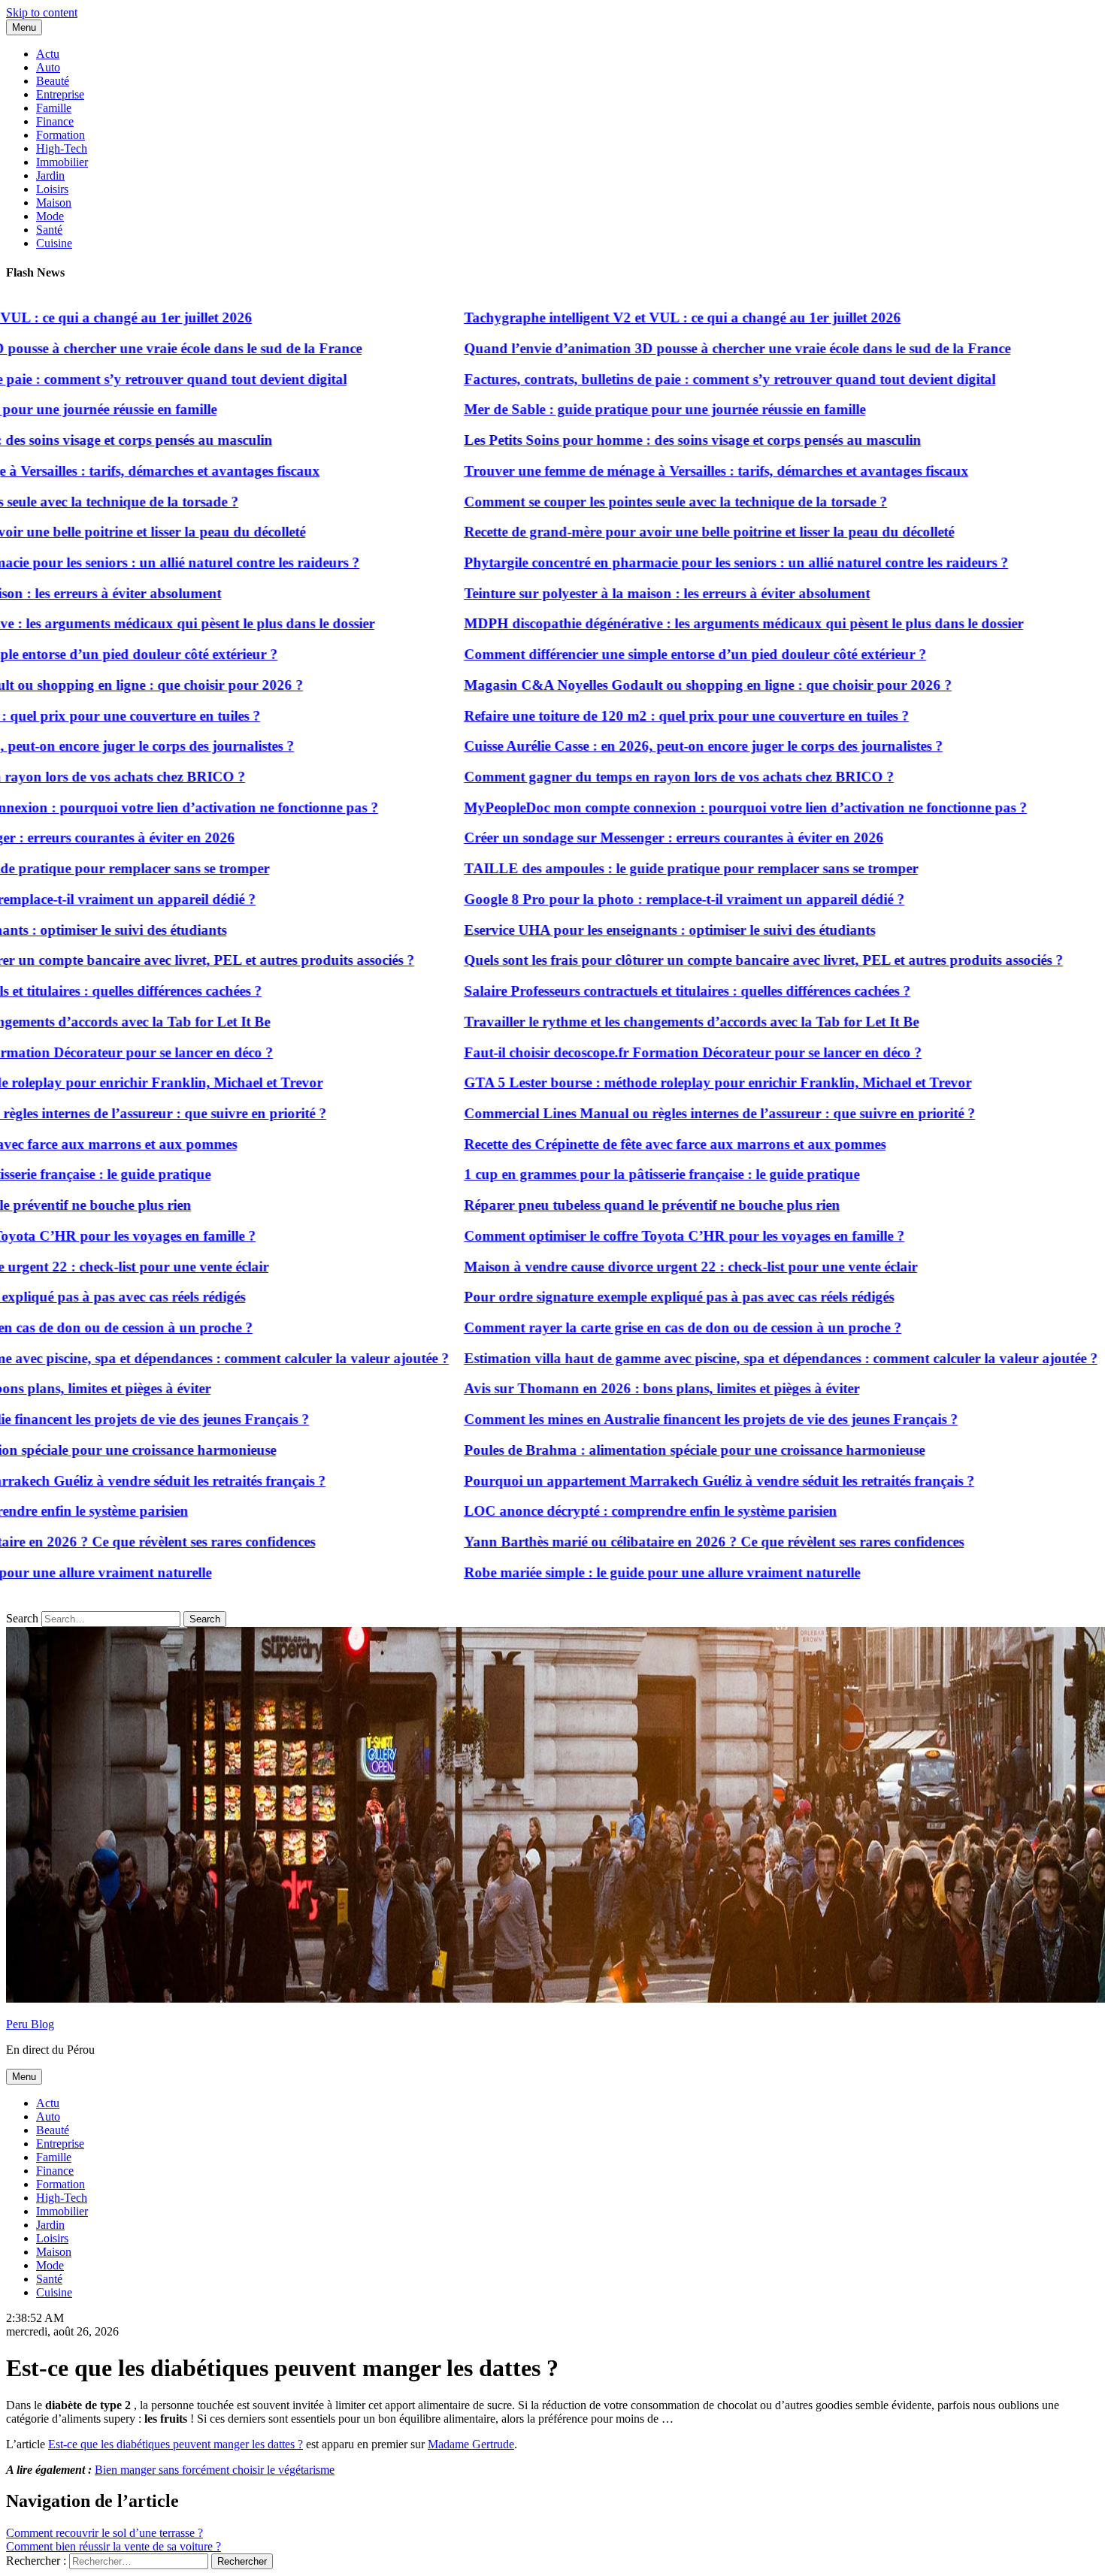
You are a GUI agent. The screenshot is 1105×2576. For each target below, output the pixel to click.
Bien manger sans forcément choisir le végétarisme (215, 2470)
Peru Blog (30, 2024)
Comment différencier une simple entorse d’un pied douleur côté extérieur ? (643, 654)
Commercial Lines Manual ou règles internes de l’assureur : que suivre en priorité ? (668, 1113)
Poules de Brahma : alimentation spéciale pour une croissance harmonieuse (642, 1450)
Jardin (50, 175)
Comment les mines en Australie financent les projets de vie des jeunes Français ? (659, 1419)
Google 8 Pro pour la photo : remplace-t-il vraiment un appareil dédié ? (632, 899)
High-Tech (62, 148)
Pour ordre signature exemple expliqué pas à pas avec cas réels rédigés (627, 1297)
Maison (54, 203)
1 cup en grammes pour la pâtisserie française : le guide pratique (610, 1174)
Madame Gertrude (471, 2444)
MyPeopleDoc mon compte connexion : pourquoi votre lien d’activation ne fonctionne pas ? (693, 807)
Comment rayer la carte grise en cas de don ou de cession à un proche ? (631, 1327)
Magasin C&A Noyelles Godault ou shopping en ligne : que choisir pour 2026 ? (656, 685)
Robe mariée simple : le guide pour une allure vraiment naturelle (610, 1572)
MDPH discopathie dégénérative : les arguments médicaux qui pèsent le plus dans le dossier (692, 623)
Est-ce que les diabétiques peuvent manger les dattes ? (176, 2444)
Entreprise (60, 94)
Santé (49, 230)
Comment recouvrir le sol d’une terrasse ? (104, 2533)
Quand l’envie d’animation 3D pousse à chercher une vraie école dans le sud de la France (685, 348)
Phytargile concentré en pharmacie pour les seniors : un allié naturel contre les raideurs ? (684, 562)
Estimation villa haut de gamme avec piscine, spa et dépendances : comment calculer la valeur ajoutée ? (729, 1358)
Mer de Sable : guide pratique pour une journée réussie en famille (613, 409)
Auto (48, 67)
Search (22, 1618)
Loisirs (52, 189)
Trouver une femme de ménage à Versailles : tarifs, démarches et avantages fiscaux (664, 471)
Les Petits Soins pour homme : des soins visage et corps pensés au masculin (640, 440)
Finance (55, 121)
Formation (61, 135)
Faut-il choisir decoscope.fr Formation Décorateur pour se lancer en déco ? (641, 1052)
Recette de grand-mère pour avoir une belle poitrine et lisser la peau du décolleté (657, 532)
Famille (54, 108)
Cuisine (54, 243)
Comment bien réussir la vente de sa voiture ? (114, 2546)
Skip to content (42, 12)
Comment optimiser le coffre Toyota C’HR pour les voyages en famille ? (632, 1236)
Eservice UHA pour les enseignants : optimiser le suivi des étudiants (618, 930)
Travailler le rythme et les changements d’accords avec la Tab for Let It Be (639, 1022)
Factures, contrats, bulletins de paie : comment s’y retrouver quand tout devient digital (678, 379)
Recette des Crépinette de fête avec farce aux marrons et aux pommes (623, 1144)
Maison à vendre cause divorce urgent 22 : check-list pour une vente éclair (639, 1267)
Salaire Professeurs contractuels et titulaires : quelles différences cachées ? (635, 991)
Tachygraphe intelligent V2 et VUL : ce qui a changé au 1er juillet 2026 (630, 317)
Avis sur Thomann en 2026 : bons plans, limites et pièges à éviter (610, 1388)
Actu (48, 54)
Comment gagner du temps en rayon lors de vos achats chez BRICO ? (627, 777)
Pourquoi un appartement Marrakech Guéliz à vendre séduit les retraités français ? (667, 1481)
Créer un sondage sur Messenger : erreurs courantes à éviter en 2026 (622, 838)
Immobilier (62, 162)
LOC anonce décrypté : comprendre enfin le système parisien (598, 1511)
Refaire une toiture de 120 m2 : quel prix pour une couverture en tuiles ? (634, 716)
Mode (50, 216)
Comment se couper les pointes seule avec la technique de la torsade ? (624, 502)
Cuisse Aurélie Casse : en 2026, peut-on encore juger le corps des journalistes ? (651, 746)
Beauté (53, 81)
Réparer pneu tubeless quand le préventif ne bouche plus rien (600, 1205)
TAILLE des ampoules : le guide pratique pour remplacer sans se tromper (639, 868)
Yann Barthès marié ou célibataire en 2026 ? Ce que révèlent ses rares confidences (662, 1542)
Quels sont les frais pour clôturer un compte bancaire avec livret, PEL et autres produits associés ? (711, 960)
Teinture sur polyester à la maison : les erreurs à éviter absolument (615, 593)
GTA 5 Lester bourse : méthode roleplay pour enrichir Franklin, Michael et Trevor (666, 1082)
